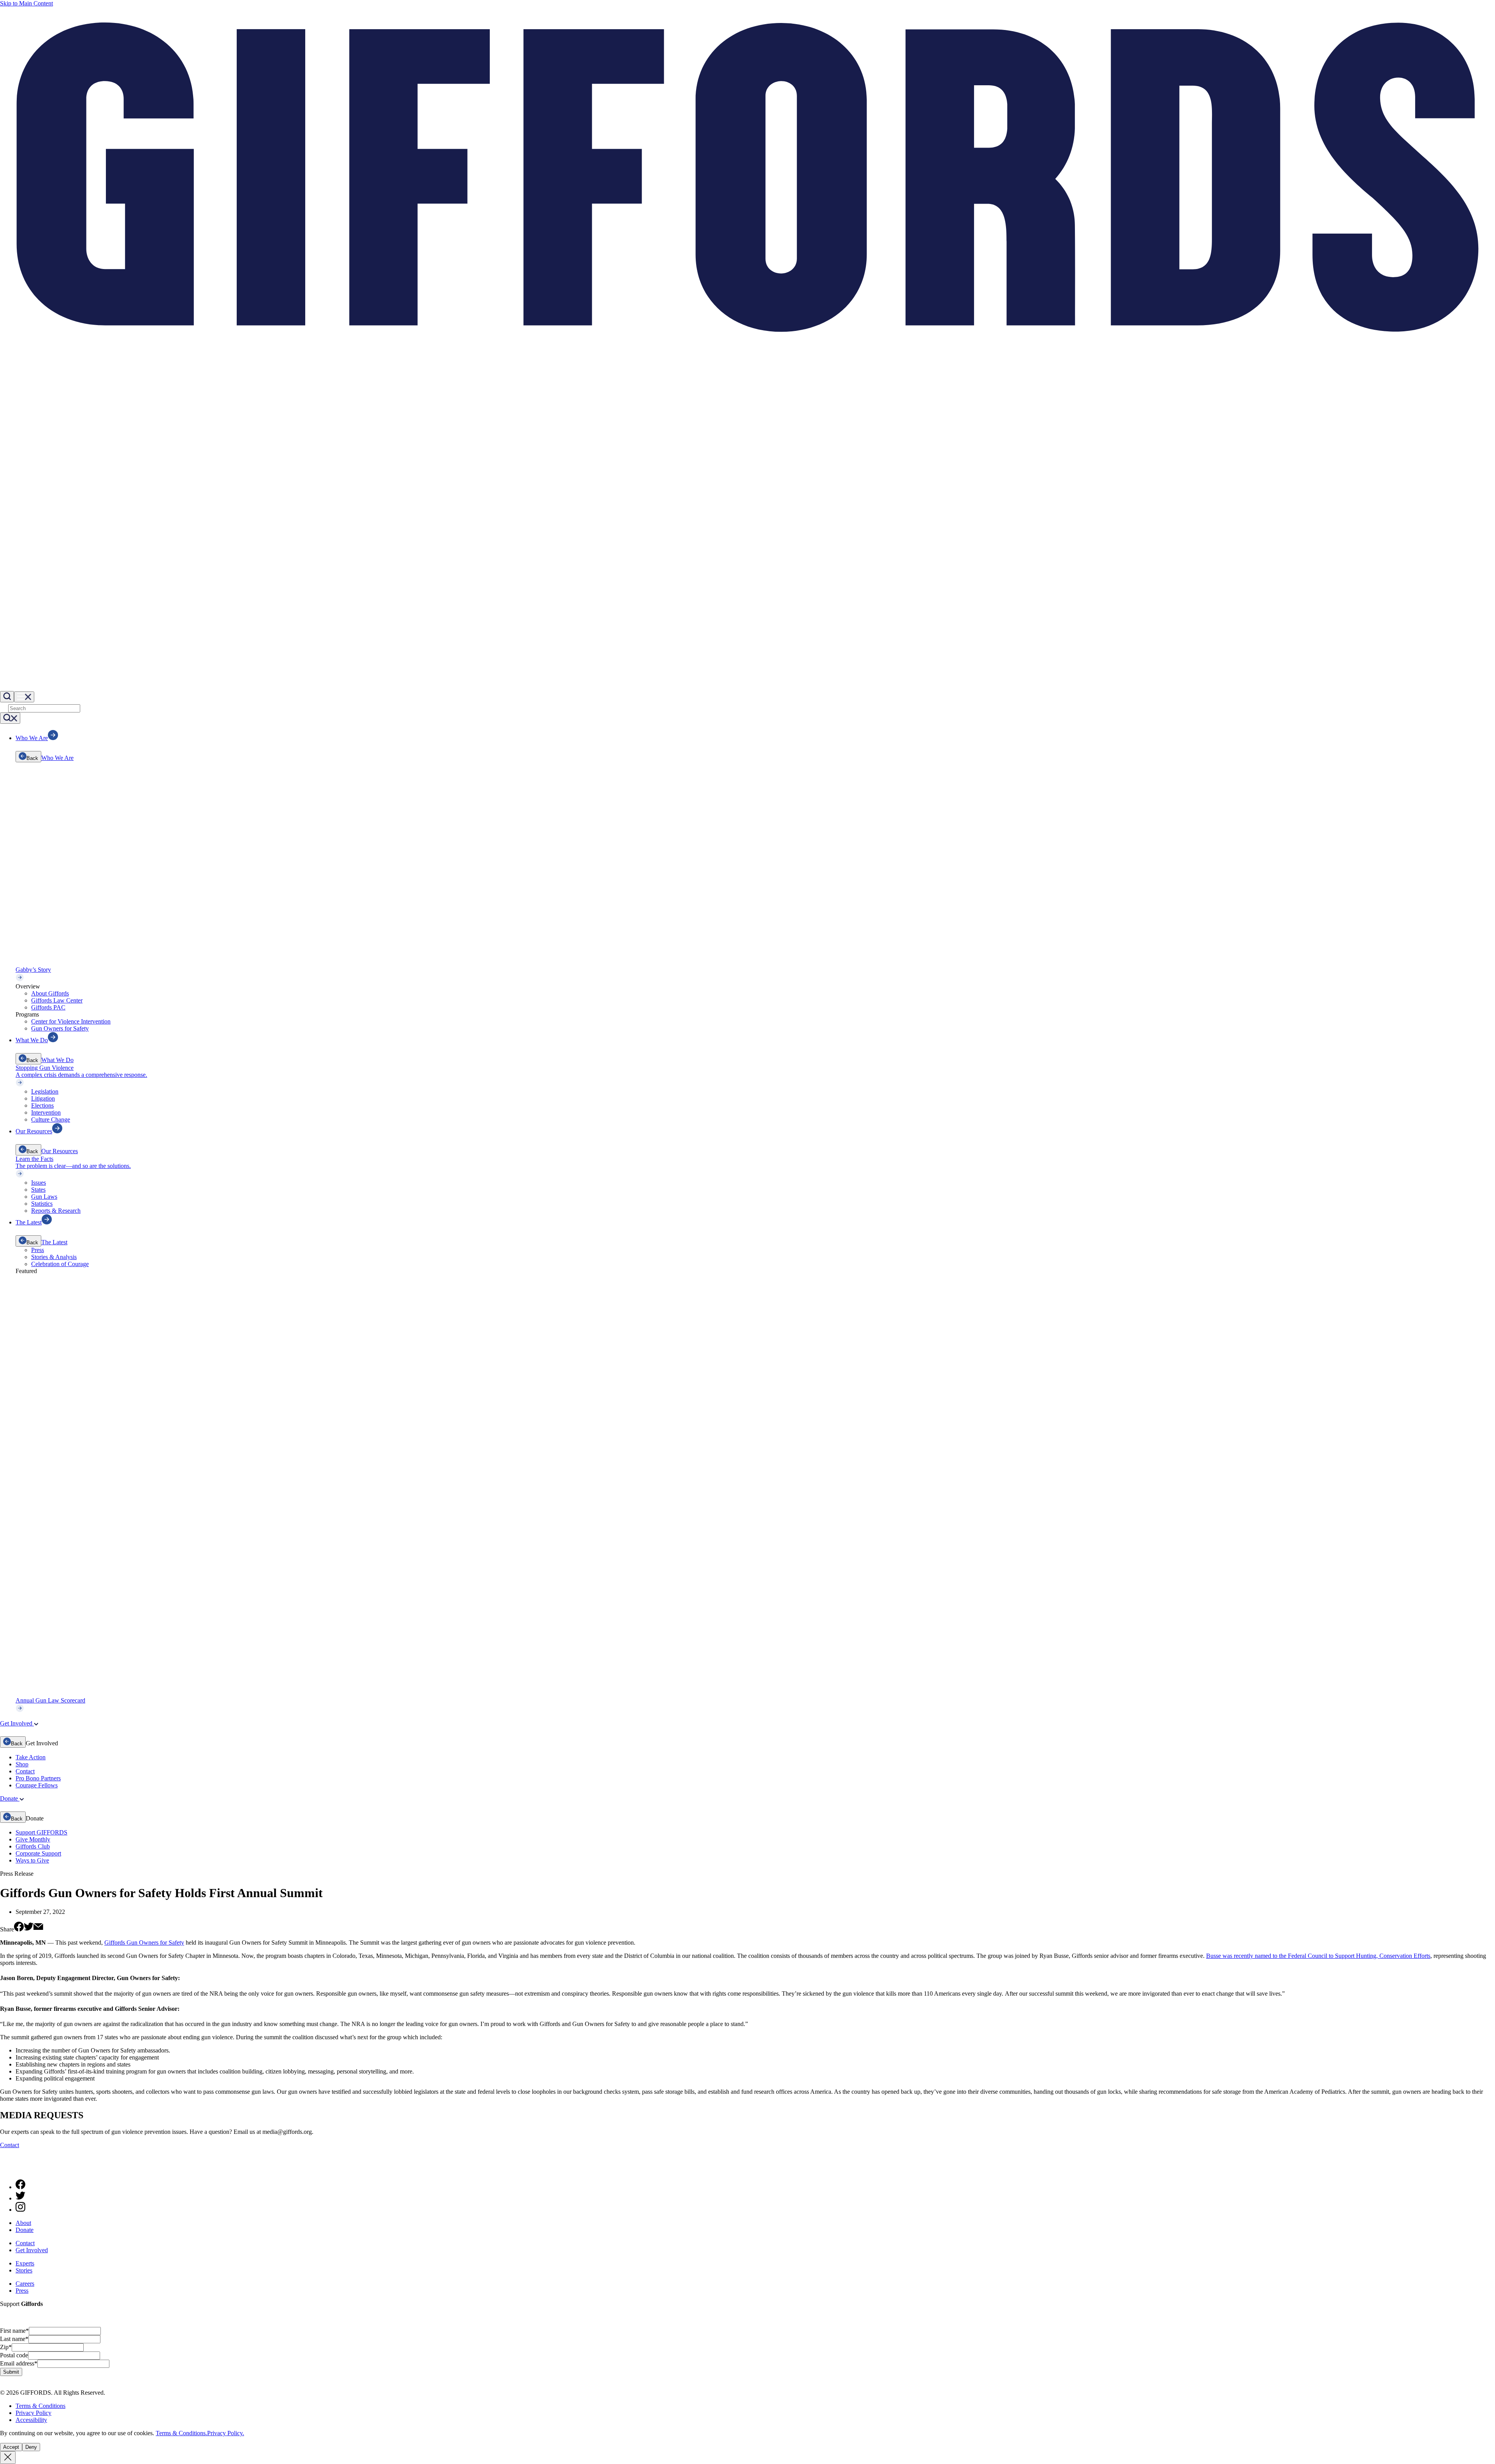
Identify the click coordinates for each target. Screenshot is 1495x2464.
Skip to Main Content (26, 3)
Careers (25, 2284)
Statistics (42, 1204)
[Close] (8, 2458)
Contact (25, 1771)
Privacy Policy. (226, 2433)
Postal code (14, 2355)
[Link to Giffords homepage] (5, 2169)
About (23, 2223)
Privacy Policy (33, 2413)
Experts (25, 2263)
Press (38, 1250)
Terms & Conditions (40, 2406)
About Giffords (50, 993)
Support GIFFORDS (41, 1832)
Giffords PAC (48, 1007)
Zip (6, 2347)
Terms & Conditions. (181, 2433)
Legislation (45, 1091)
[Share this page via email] (38, 1929)
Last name (14, 2339)
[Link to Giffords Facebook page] (20, 2187)
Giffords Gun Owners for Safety (144, 1943)
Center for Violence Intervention (71, 1021)
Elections (42, 1105)
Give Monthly (33, 1839)
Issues (39, 1183)
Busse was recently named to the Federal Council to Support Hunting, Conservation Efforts (1318, 1956)
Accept (11, 2447)
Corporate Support (38, 1853)
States (38, 1190)
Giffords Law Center (57, 1000)
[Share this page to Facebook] (19, 1929)
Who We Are (57, 758)
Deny (31, 2447)
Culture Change (51, 1119)
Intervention (46, 1112)
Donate (25, 2230)
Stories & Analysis (54, 1257)
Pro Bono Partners (38, 1778)
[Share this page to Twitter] (29, 1929)
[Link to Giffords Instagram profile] (20, 2210)
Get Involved (32, 2250)
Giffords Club (33, 1846)
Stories (24, 2270)
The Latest (54, 1242)
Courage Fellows (37, 1785)
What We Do (57, 1060)
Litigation (43, 1098)
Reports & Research (56, 1211)
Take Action (31, 1757)
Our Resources (60, 1151)
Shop (22, 1764)
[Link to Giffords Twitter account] (20, 2198)
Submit (11, 2372)
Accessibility (31, 2420)
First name (14, 2331)
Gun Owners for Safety (60, 1028)
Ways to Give (32, 1860)
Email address (19, 2363)
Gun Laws (44, 1197)
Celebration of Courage (60, 1264)
